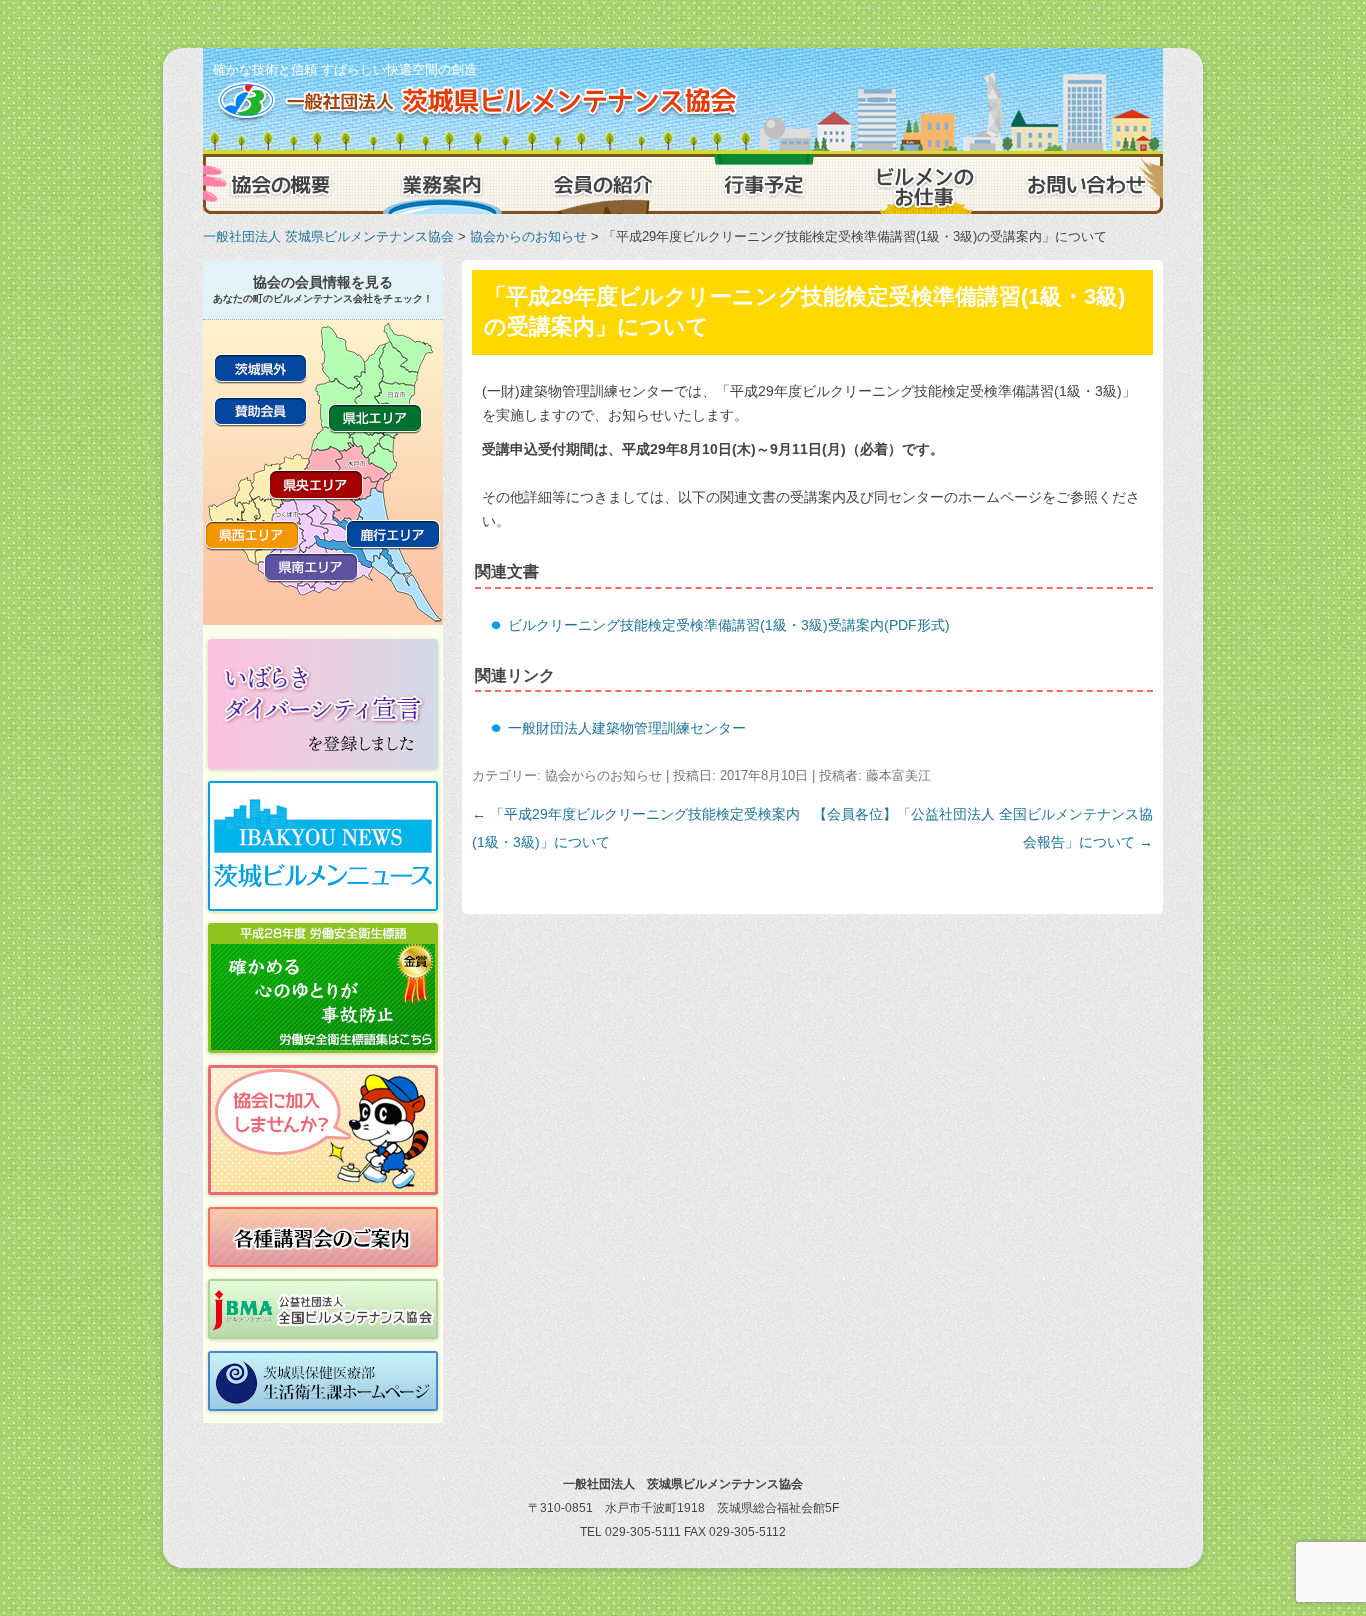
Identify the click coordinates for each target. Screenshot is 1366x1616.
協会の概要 (283, 184)
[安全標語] (323, 988)
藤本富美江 (898, 775)
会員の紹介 (603, 184)
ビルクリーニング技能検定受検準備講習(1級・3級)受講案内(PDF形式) (729, 625)
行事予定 (763, 184)
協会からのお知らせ (528, 236)
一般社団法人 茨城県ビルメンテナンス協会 (328, 236)
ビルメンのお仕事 (923, 184)
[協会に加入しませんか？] (323, 1130)
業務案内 (443, 184)
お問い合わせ (1083, 184)
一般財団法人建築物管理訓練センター (627, 728)
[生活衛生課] (323, 1381)
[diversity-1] (323, 704)
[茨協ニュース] (323, 846)
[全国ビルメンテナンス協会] (323, 1309)
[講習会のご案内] (323, 1237)
